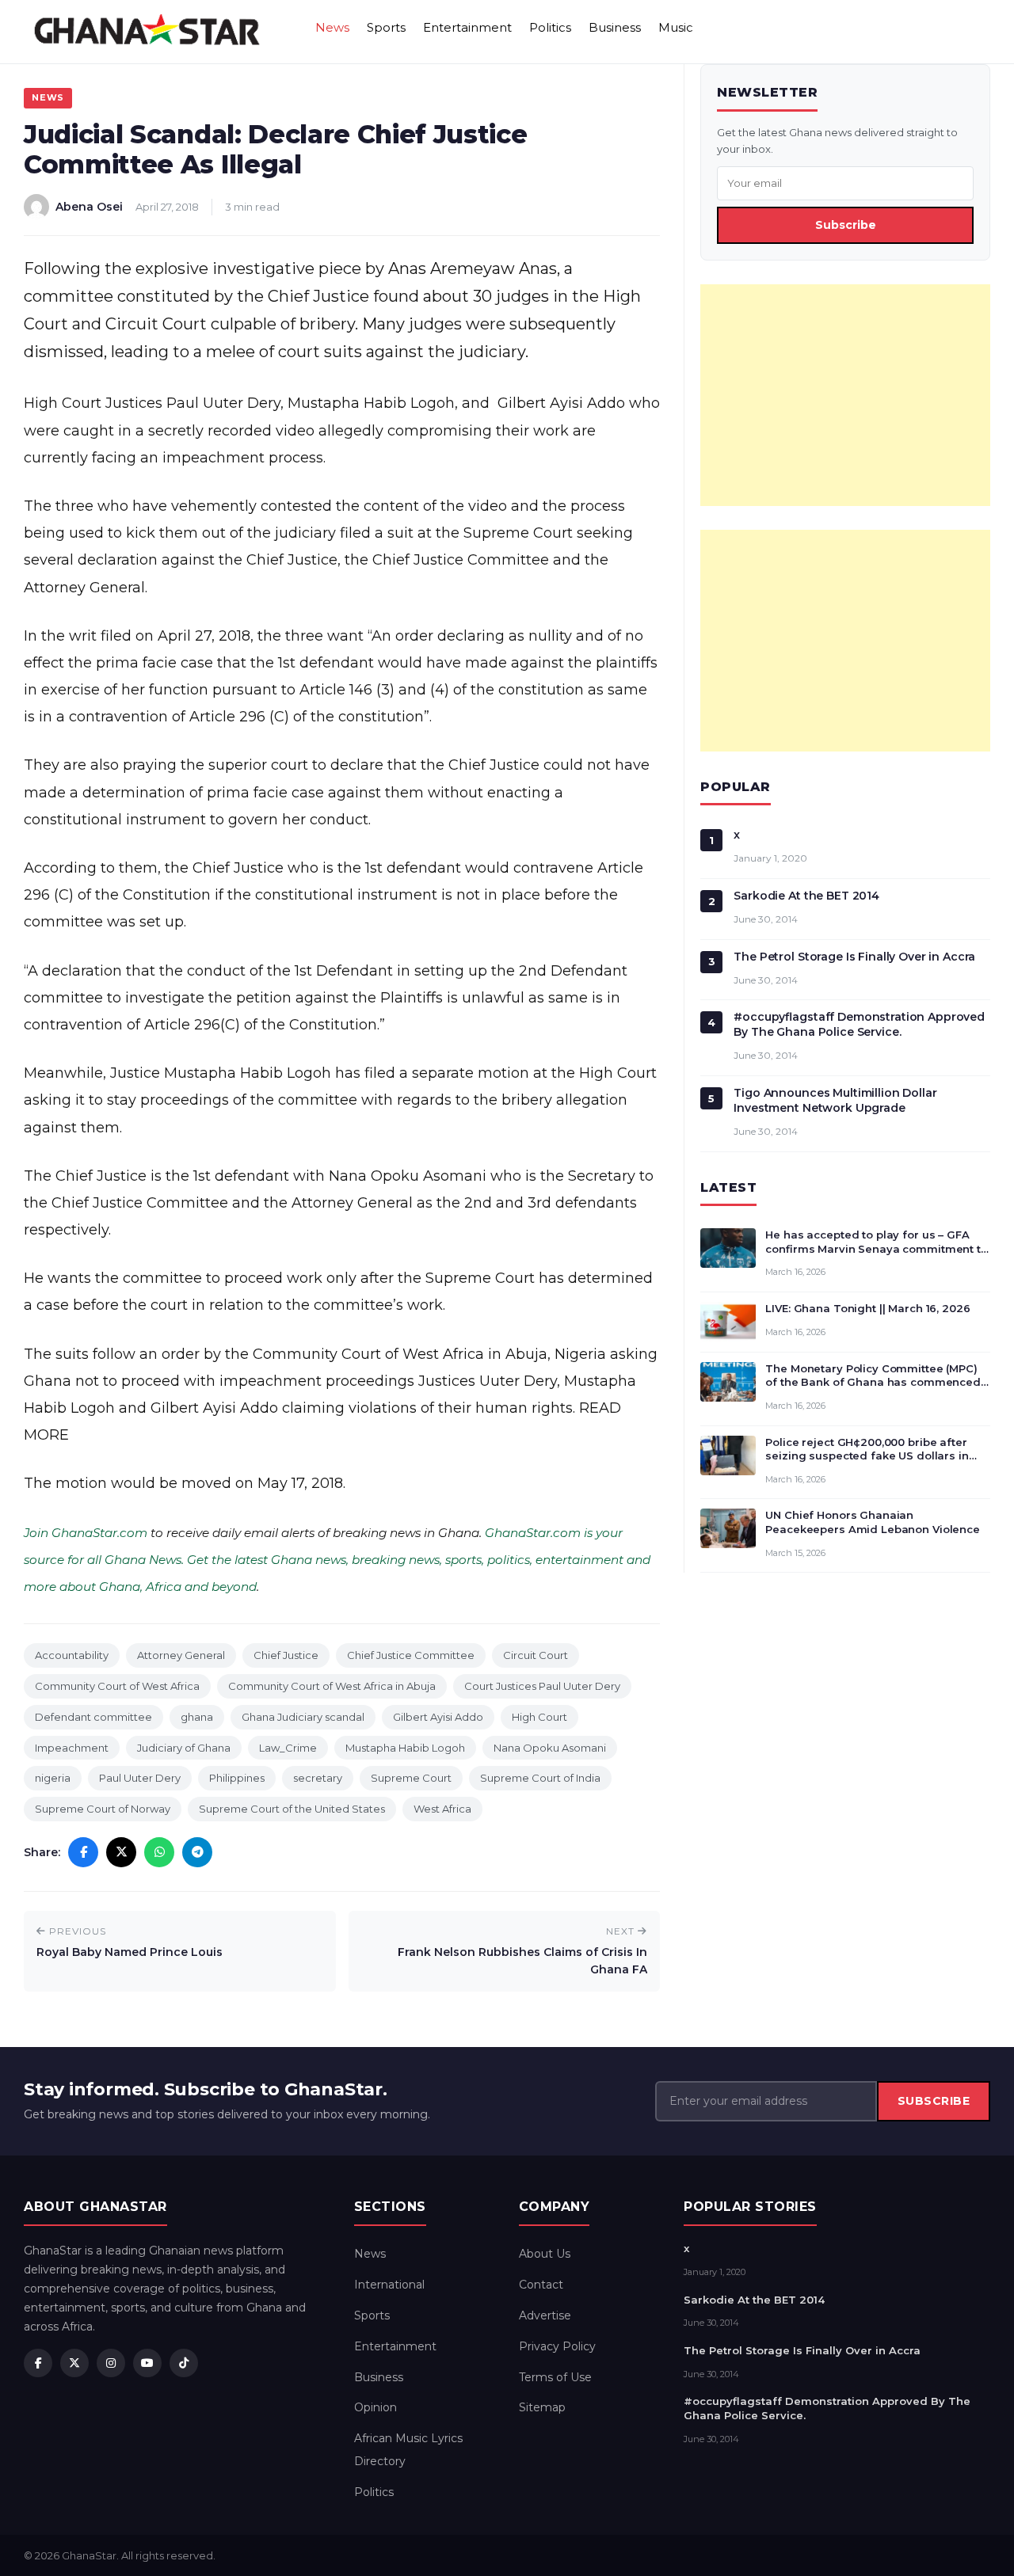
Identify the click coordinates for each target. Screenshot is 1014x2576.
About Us (545, 2254)
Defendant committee (93, 1717)
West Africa (442, 1809)
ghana (197, 1717)
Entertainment (467, 27)
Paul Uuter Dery (140, 1778)
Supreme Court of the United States (292, 1809)
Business (615, 27)
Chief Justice (286, 1655)
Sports (386, 27)
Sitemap (542, 2407)
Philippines (237, 1778)
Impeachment (72, 1748)
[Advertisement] (845, 395)
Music (676, 27)
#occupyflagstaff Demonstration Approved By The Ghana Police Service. (859, 1024)
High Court (539, 1717)
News (332, 27)
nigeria (53, 1778)
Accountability (72, 1655)
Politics (550, 27)
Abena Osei (89, 207)
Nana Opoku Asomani (550, 1748)
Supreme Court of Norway (103, 1809)
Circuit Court (536, 1655)
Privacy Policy (557, 2346)
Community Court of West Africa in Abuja (332, 1686)
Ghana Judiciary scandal (303, 1717)
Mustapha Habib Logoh (405, 1748)
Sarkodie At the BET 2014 (806, 896)
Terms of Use (555, 2377)
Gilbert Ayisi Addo (438, 1717)
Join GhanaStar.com (86, 1533)
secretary (318, 1778)
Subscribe (846, 225)
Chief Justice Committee (411, 1655)
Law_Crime (288, 1748)
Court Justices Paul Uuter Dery (542, 1686)
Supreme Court (411, 1778)
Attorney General (181, 1655)
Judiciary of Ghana (184, 1748)
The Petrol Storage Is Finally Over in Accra (854, 957)
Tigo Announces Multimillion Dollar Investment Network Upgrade (835, 1100)
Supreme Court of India (540, 1778)
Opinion (375, 2407)
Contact (541, 2285)
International (389, 2285)
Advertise (545, 2315)
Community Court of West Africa (117, 1686)
